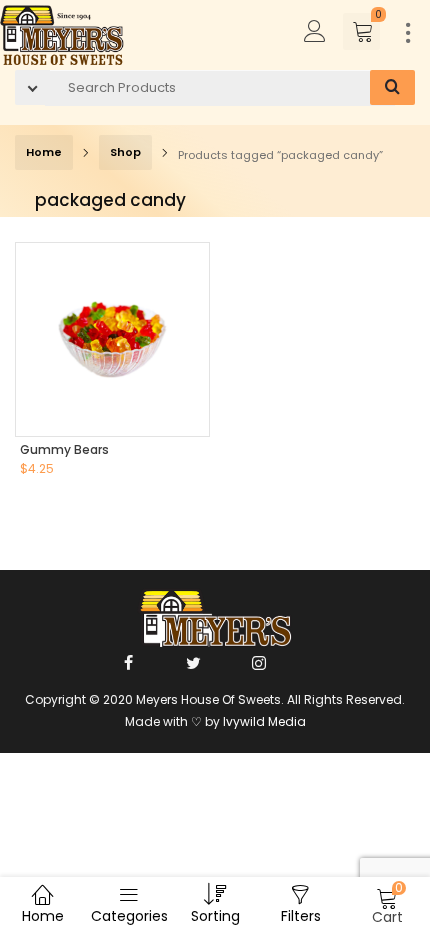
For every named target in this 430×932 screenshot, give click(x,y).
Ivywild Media (264, 721)
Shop (125, 152)
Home (44, 152)
